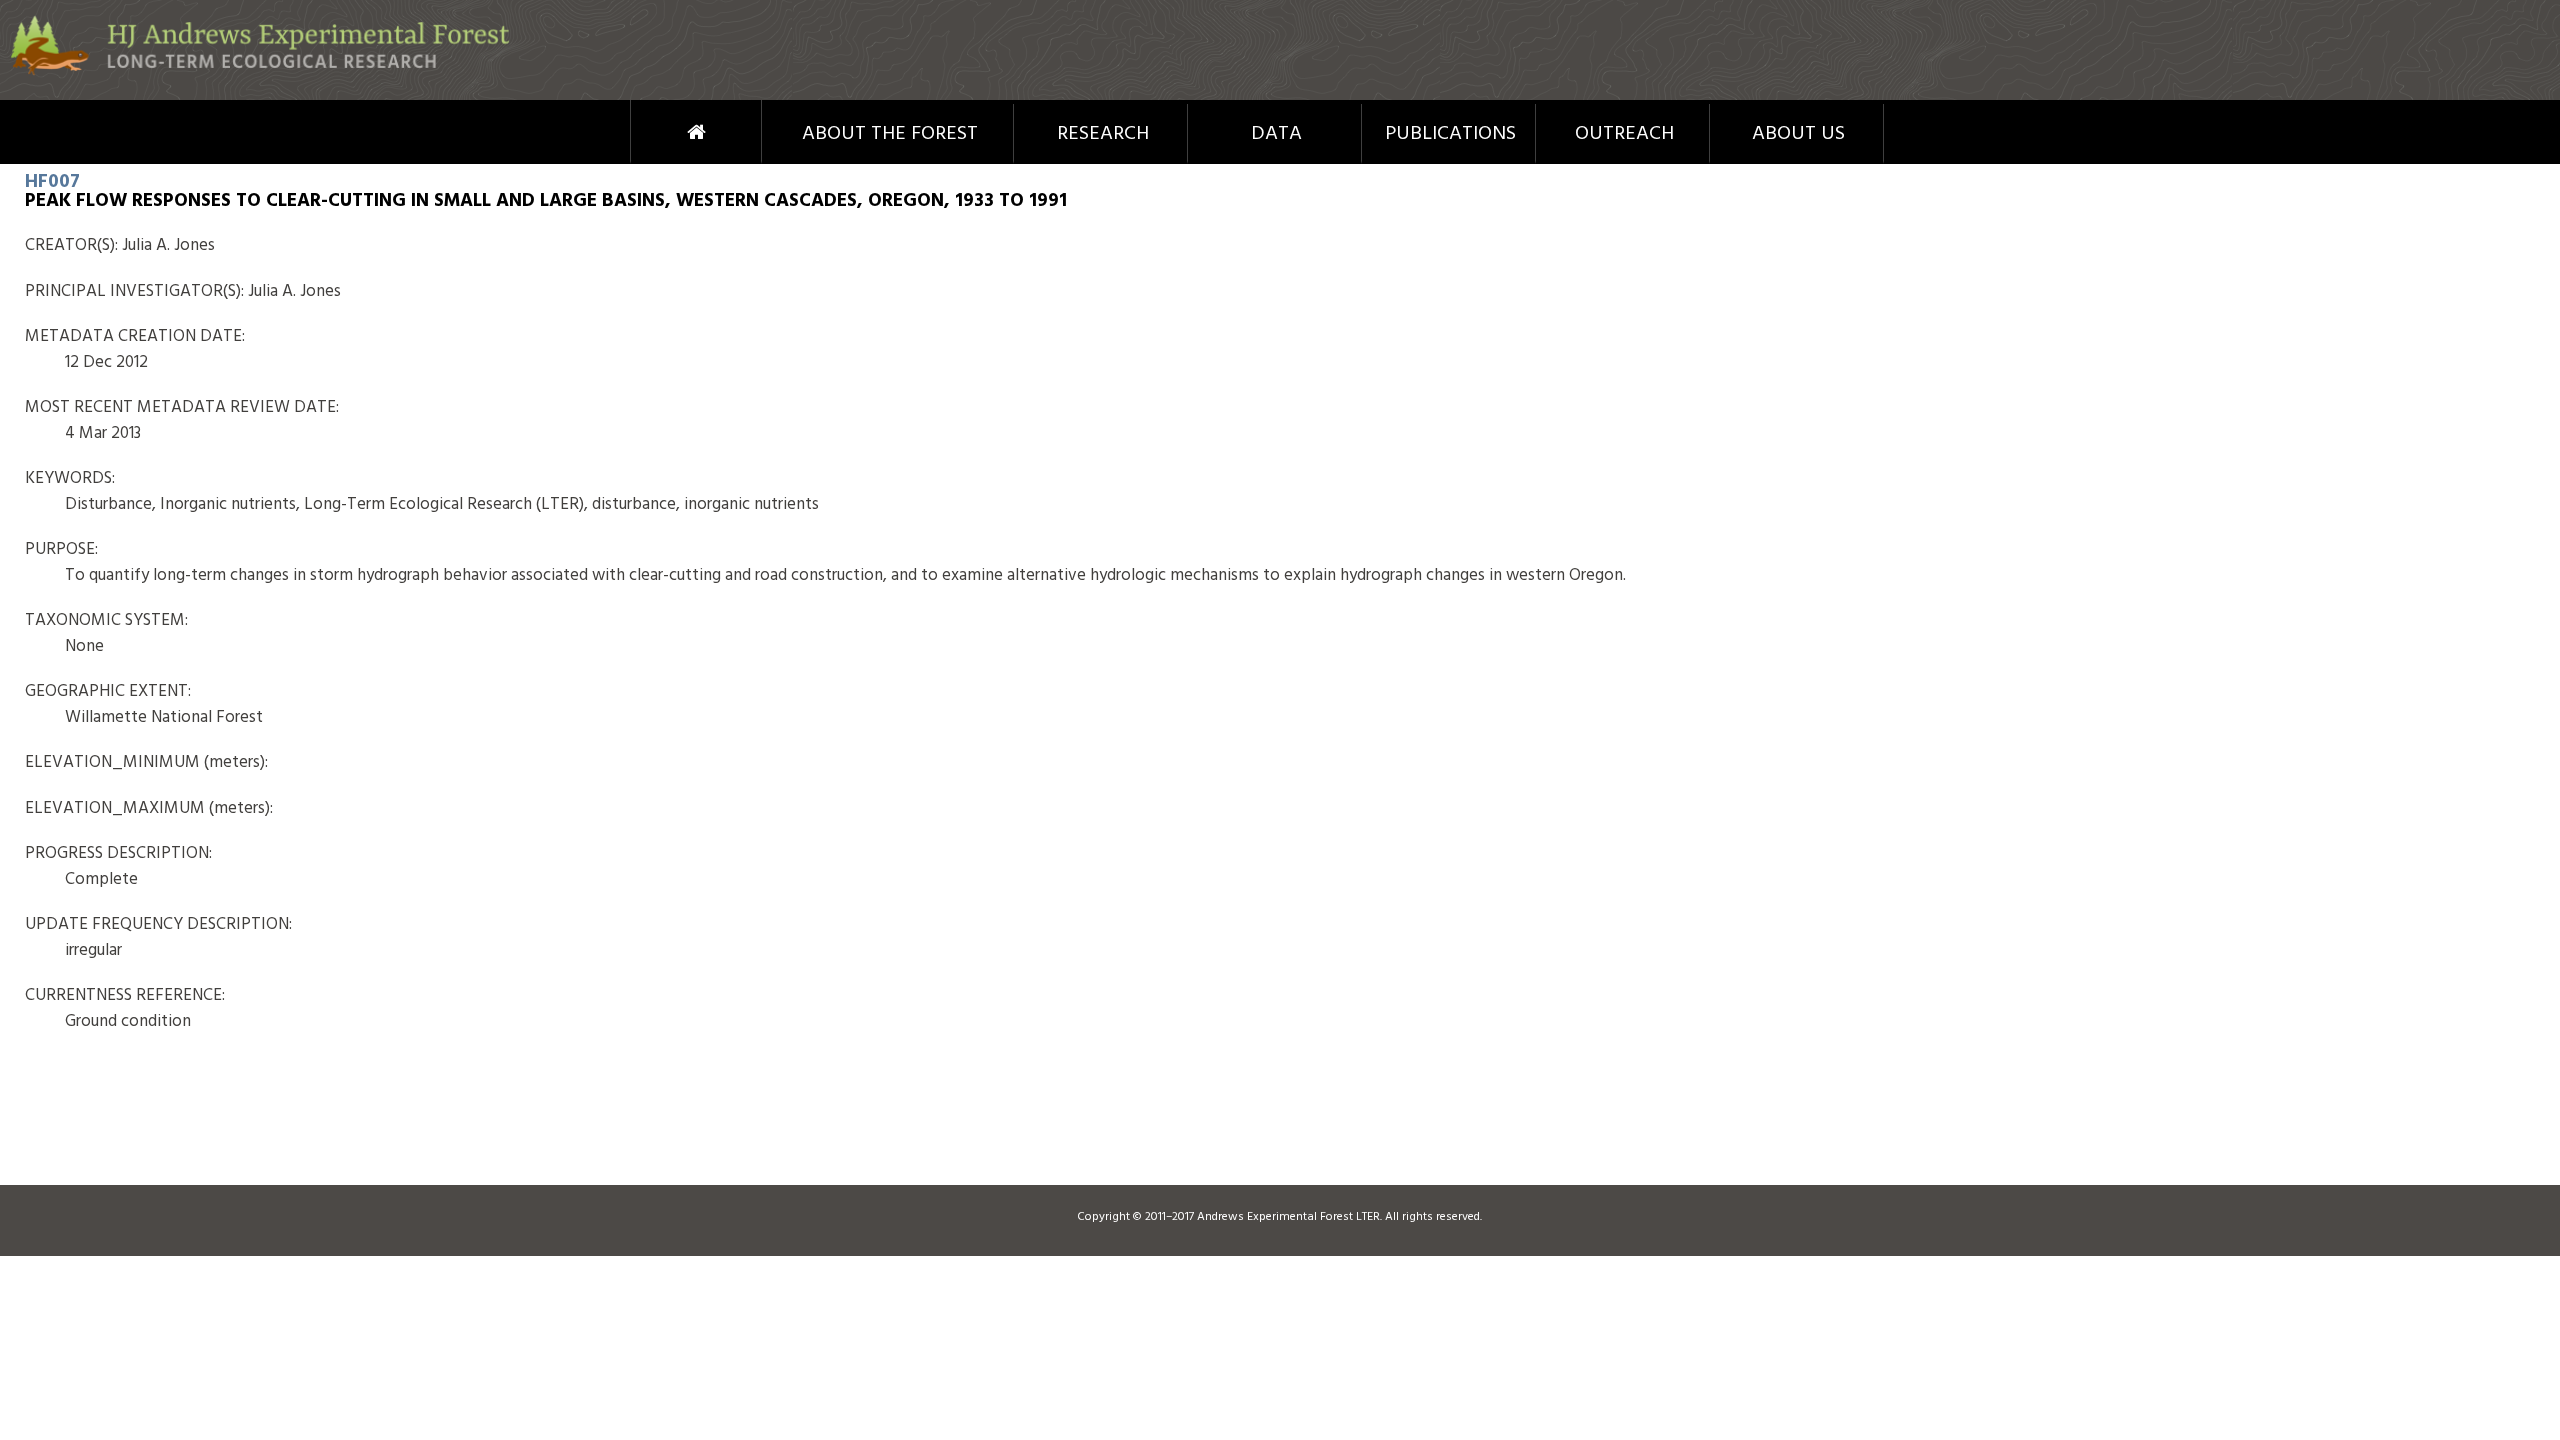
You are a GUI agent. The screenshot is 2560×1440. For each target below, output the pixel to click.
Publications (1450, 134)
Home (659, 132)
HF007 (52, 182)
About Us (1798, 134)
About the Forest (890, 134)
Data (1276, 134)
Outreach (1624, 134)
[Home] (260, 71)
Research (1103, 134)
